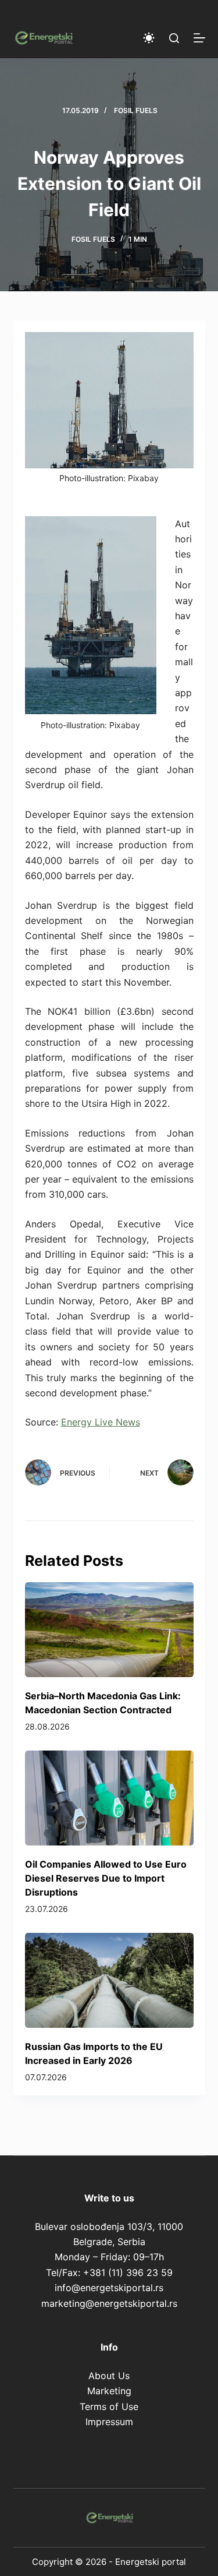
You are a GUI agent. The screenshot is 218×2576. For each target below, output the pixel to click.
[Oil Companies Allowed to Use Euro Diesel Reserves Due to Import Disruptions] (109, 1798)
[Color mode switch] (149, 38)
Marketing (109, 2391)
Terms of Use (109, 2406)
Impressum (109, 2422)
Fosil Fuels (136, 110)
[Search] (174, 38)
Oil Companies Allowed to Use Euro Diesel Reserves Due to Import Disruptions (106, 1878)
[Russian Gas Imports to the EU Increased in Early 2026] (109, 1980)
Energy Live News (101, 1422)
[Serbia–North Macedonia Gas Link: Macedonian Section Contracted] (109, 1630)
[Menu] (199, 38)
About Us (109, 2376)
